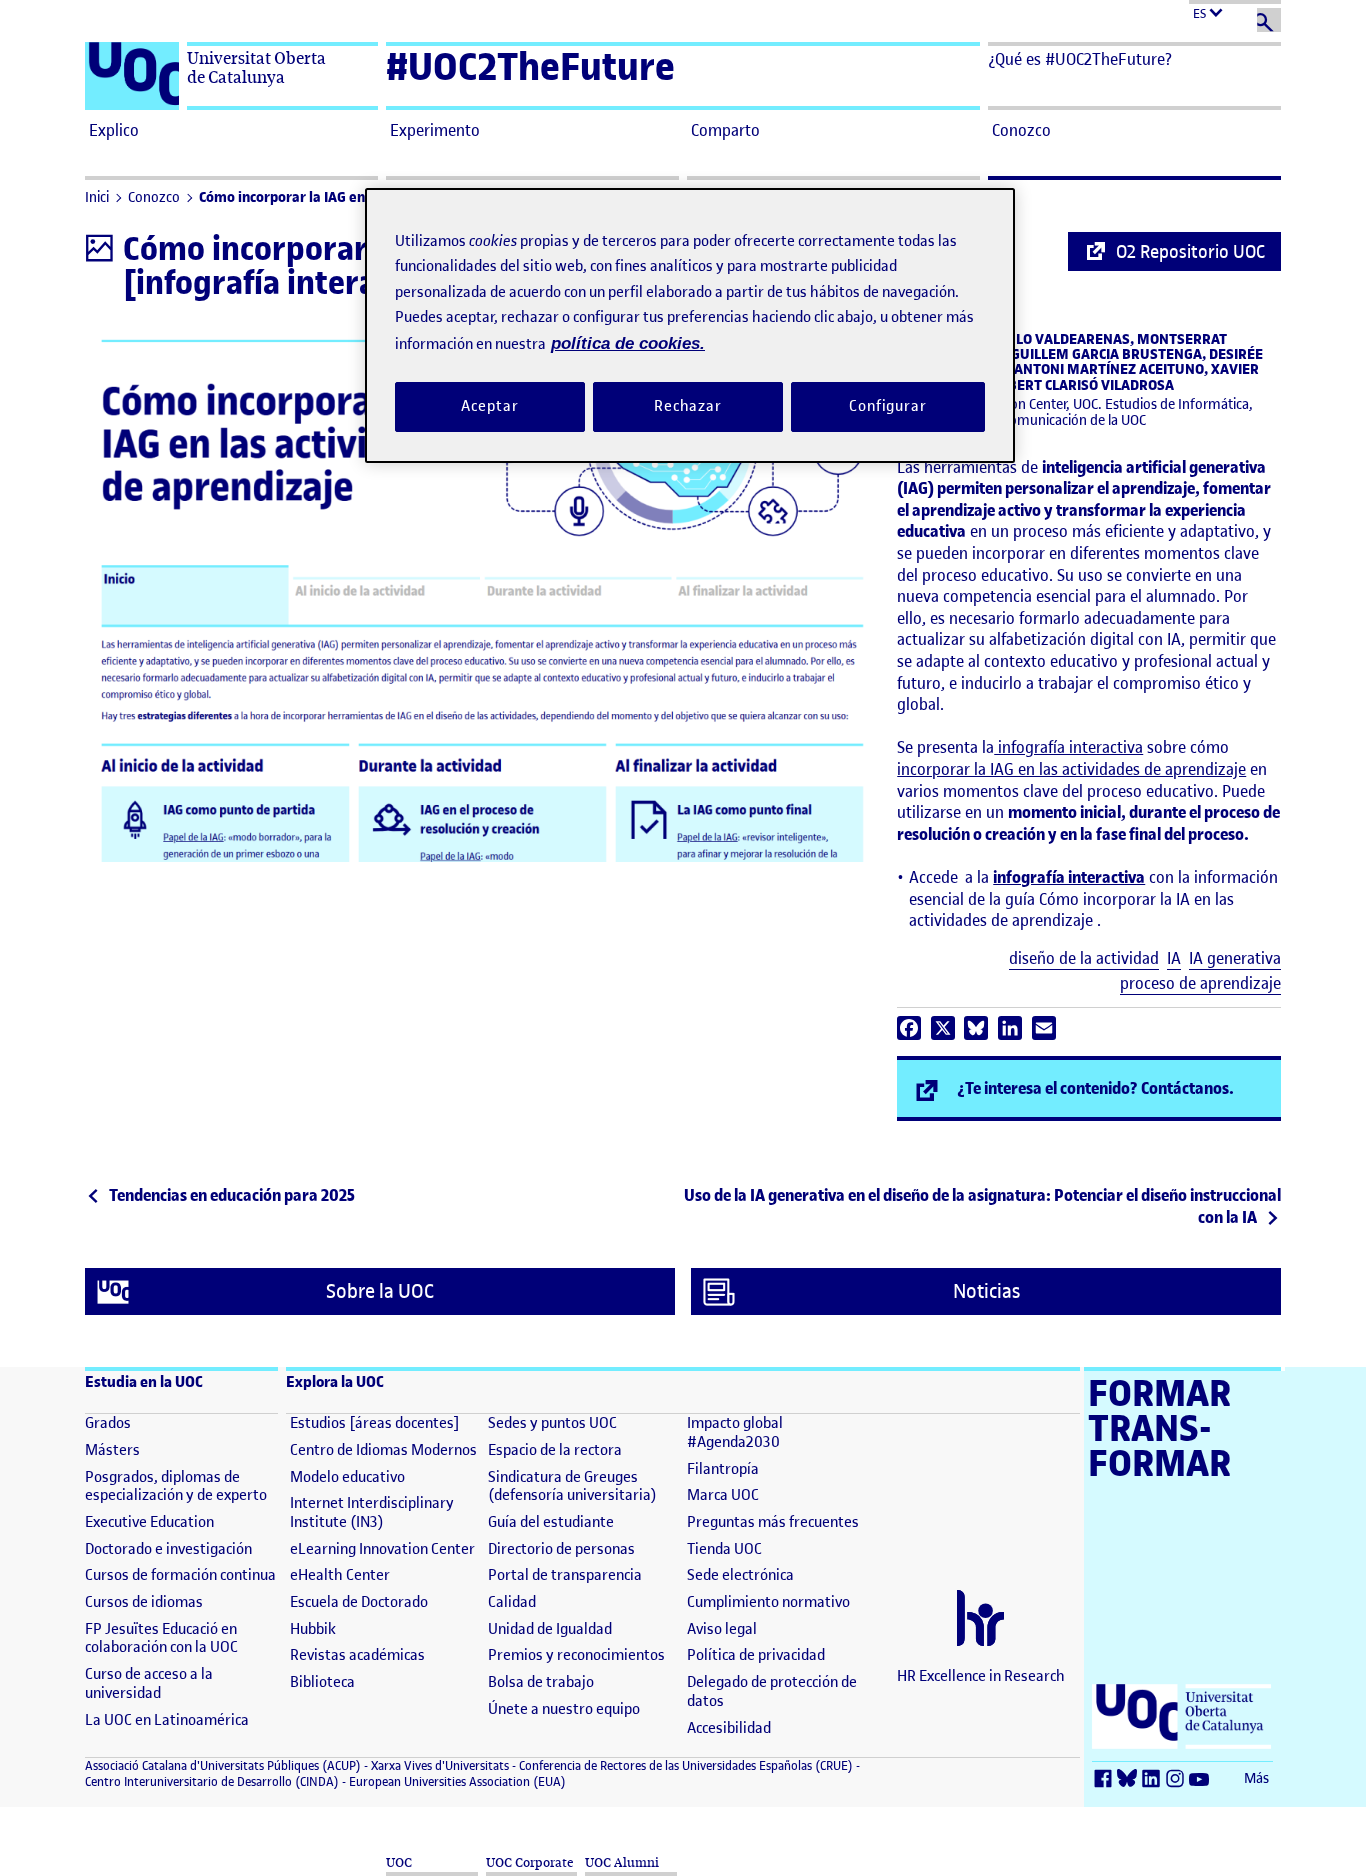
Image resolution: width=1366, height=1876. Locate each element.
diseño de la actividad (1084, 958)
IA (1174, 958)
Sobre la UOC (380, 1291)
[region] (690, 325)
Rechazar (688, 406)
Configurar (888, 406)
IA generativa (1235, 958)
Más (1256, 1778)
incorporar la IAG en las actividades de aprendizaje (1071, 769)
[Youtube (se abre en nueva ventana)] (1202, 1779)
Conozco (154, 197)
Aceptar (489, 406)
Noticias (986, 1291)
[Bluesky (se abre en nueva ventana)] (1130, 1779)
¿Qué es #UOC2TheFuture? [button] (1080, 59)
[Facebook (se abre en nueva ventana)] (1106, 1779)
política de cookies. (628, 343)
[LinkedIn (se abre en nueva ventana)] (1154, 1779)
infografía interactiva (1068, 747)
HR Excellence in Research (981, 1676)
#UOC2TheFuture (530, 66)
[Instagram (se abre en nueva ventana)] (1178, 1779)
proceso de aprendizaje (1200, 983)
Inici (97, 197)
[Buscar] (1269, 20)
